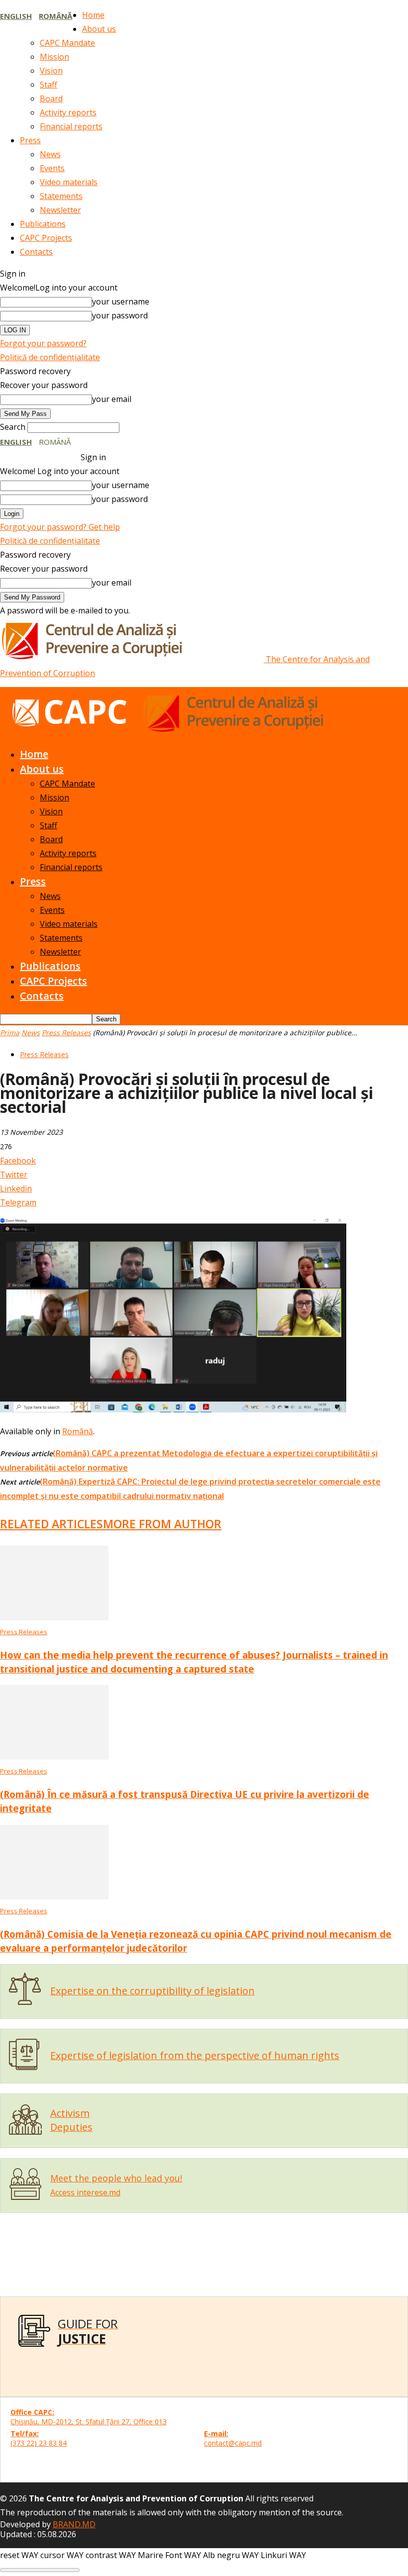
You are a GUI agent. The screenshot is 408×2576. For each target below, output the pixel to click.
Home (93, 15)
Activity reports (68, 112)
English (16, 16)
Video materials (69, 182)
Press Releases (66, 1033)
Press (30, 140)
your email (112, 399)
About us (99, 29)
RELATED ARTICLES (51, 1524)
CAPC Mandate (67, 43)
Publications (43, 224)
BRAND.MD (74, 2524)
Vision (51, 71)
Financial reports (71, 126)
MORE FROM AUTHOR (162, 1524)
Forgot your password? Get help (60, 527)
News (50, 154)
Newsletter (60, 210)
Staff (49, 85)
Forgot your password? (43, 343)
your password (120, 315)
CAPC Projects (46, 238)
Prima (10, 1033)
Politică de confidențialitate (50, 357)
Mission (54, 57)
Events (52, 168)
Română (55, 16)
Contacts (36, 252)
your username (121, 301)
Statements (61, 196)
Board (51, 99)
